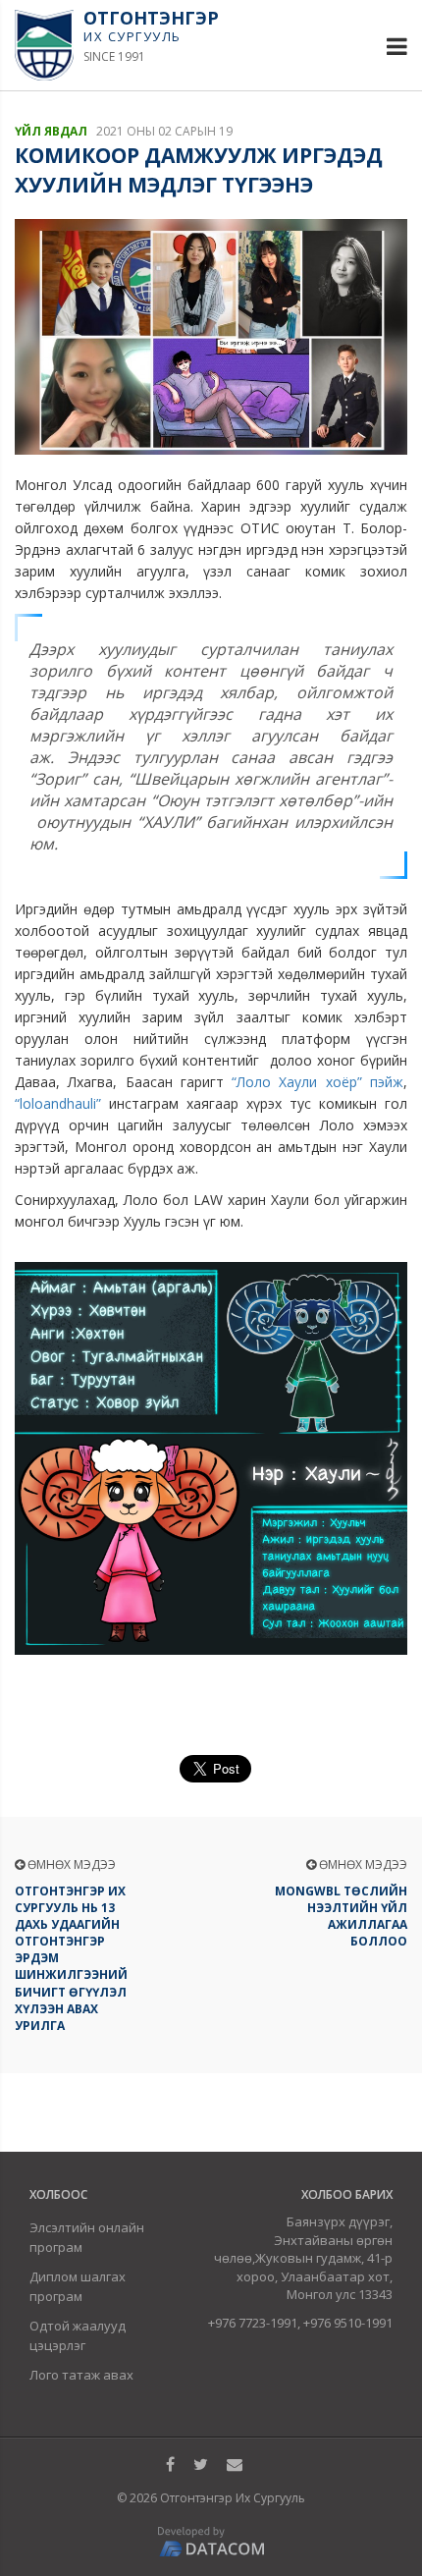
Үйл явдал (51, 131)
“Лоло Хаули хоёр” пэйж (317, 1082)
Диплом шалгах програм (78, 2286)
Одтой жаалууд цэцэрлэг (78, 2335)
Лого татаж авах (81, 2375)
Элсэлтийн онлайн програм (87, 2237)
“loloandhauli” (58, 1103)
